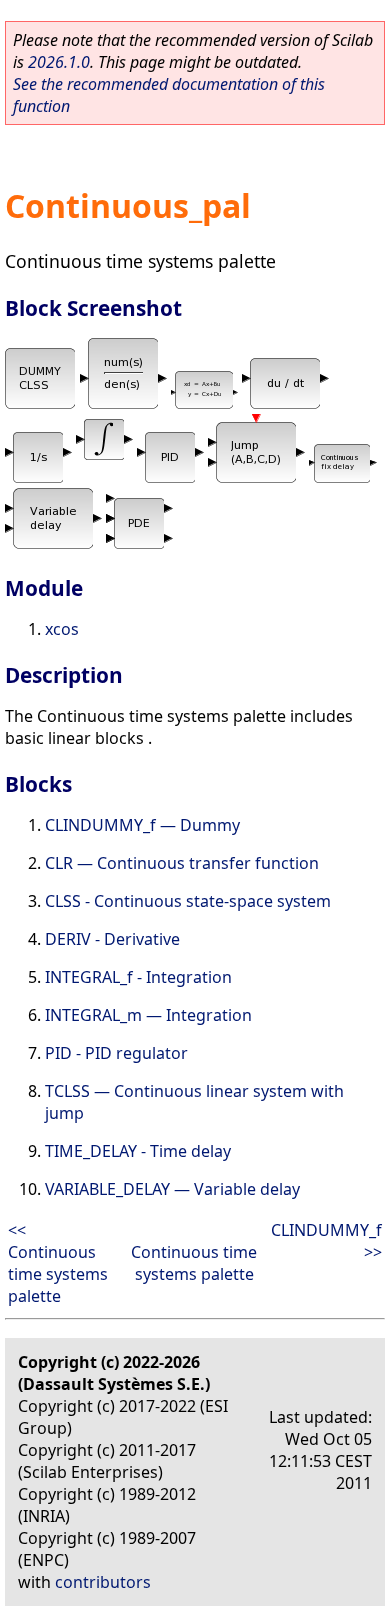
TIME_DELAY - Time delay (138, 1151)
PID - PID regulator (116, 1053)
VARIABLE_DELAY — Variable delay (172, 1189)
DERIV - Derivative (112, 939)
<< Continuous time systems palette (58, 1263)
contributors (103, 1582)
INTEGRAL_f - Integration (138, 977)
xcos (62, 629)
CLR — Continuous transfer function (182, 863)
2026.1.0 (59, 62)
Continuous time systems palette (194, 1263)
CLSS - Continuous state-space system (188, 901)
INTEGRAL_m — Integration (148, 1015)
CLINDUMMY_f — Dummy (142, 825)
